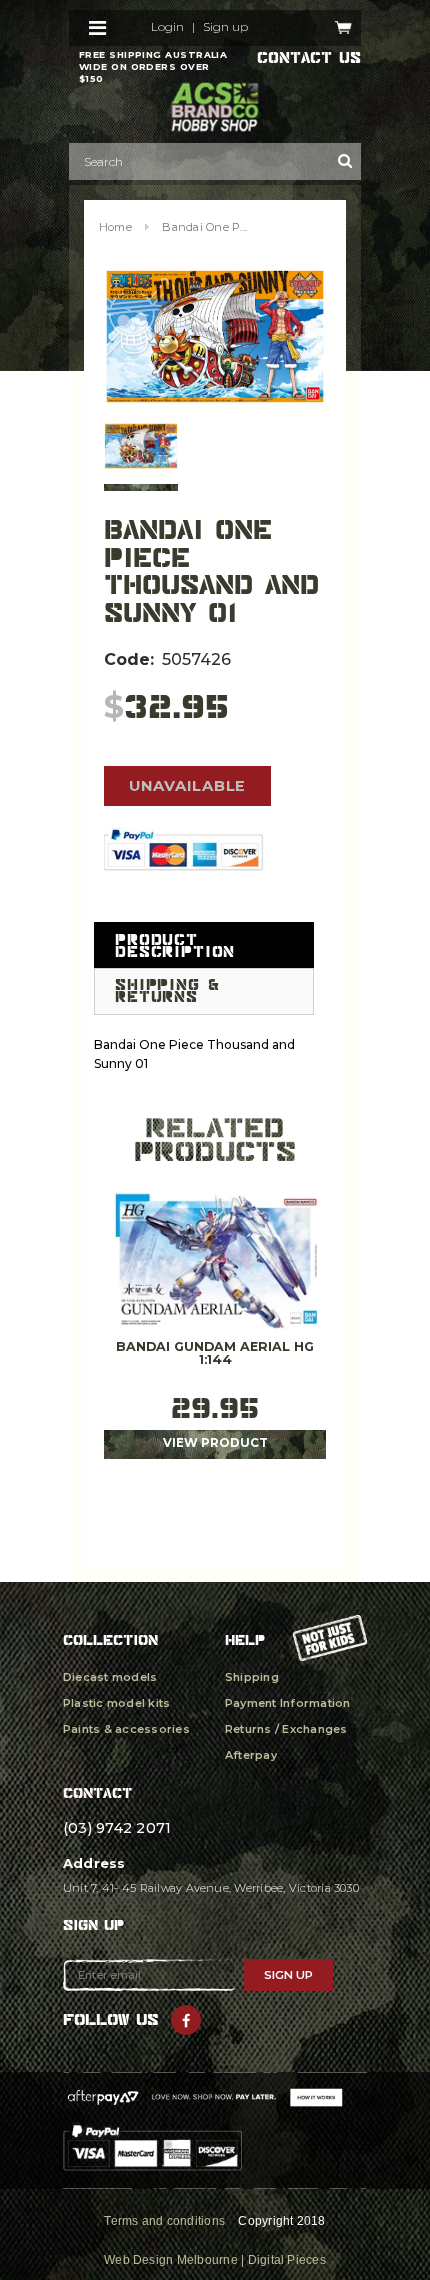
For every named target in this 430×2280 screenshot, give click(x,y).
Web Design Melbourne (171, 2260)
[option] (215, 336)
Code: (129, 659)
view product (215, 1443)
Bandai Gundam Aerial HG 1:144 (215, 1353)
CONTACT (97, 1792)
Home (115, 227)
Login (167, 27)
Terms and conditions (164, 2221)
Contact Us (309, 58)
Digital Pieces (287, 2260)
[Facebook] (186, 2020)
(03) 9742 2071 (117, 1828)
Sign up (225, 27)
